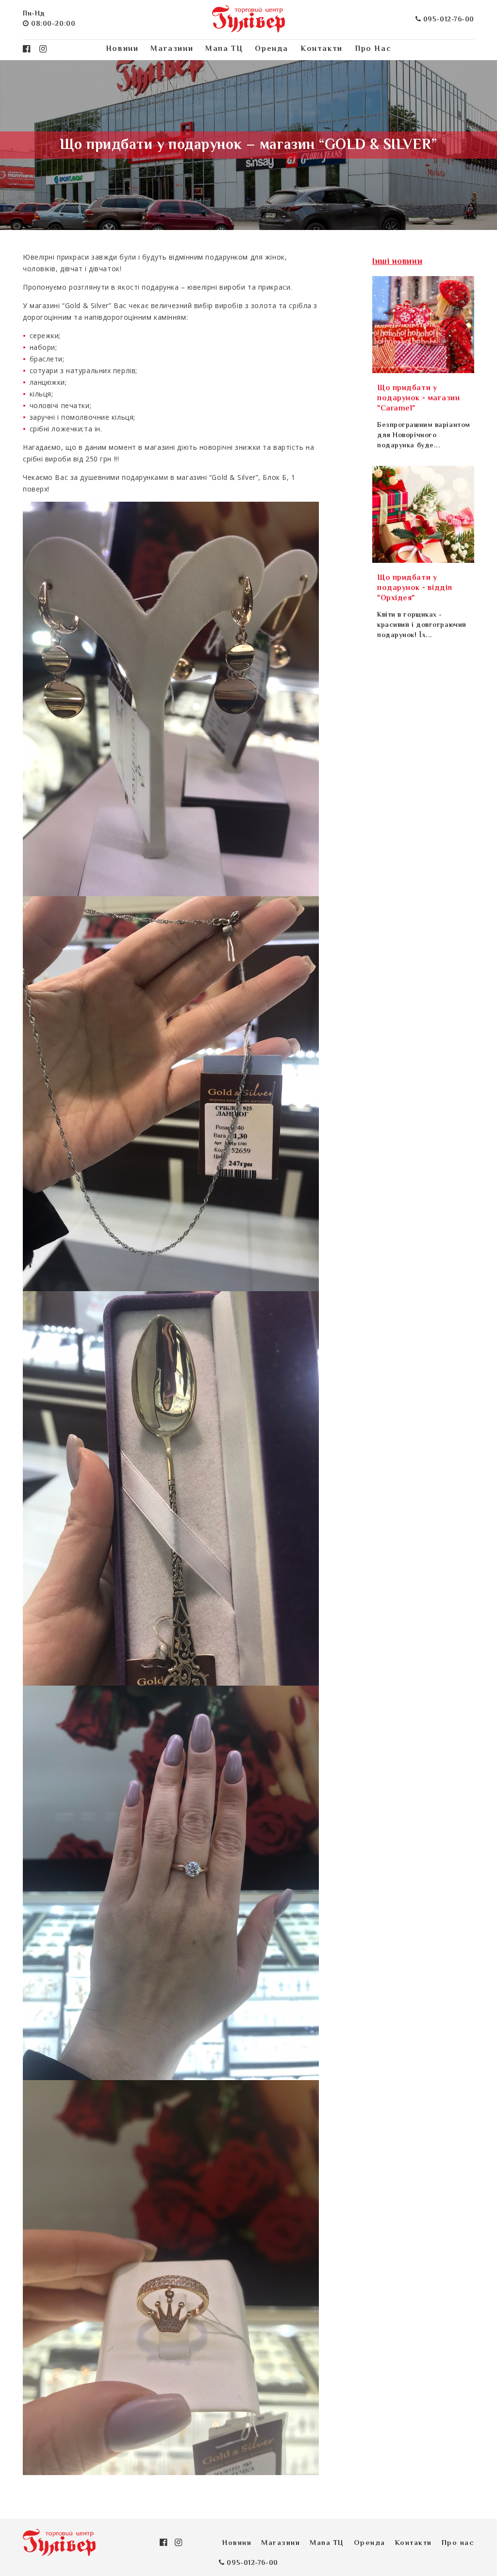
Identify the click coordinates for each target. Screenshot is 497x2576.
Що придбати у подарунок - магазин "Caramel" (419, 399)
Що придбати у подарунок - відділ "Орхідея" (415, 588)
